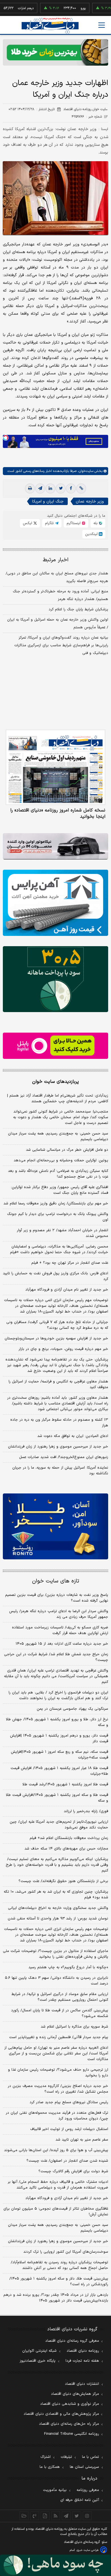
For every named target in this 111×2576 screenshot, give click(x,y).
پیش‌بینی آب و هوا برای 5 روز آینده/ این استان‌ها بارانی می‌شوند (56, 2150)
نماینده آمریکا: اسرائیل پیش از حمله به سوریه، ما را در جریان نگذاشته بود (60, 1471)
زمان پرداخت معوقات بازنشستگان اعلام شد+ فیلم (69, 1838)
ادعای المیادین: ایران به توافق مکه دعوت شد (73, 1436)
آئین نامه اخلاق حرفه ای (80, 2500)
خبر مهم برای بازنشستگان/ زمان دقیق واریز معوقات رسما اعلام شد (56, 1204)
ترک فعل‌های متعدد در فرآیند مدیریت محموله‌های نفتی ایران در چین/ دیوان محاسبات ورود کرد (57, 2116)
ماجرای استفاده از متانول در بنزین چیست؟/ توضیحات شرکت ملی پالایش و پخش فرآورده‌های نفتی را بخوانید (55, 1954)
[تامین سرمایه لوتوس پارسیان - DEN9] (55, 979)
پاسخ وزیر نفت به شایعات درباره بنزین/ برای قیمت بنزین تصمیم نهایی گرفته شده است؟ (57, 1598)
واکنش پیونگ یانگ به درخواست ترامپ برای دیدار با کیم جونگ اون (58, 1217)
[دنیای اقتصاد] (50, 26)
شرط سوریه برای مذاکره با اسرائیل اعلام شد (74, 2027)
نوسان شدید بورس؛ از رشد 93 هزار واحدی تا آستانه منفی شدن (58, 1919)
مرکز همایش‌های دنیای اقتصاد (75, 2394)
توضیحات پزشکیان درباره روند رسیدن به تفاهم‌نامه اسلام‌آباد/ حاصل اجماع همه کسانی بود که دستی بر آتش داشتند (59, 2265)
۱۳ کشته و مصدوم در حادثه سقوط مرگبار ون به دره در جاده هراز (59, 1423)
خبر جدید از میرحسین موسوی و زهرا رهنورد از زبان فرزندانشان (58, 1447)
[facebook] (71, 488)
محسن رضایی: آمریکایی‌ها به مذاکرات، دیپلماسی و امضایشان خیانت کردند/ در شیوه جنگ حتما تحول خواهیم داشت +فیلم (59, 1249)
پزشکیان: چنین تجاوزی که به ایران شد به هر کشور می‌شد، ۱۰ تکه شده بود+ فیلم (56, 1895)
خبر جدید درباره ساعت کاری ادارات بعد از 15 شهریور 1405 (62, 1644)
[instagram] (87, 2516)
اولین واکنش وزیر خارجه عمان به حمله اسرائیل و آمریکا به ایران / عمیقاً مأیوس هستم (58, 624)
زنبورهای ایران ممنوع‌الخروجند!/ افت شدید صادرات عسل (64, 1457)
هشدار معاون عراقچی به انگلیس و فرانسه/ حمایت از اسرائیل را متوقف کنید (58, 1384)
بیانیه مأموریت (55, 2490)
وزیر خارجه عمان (90, 501)
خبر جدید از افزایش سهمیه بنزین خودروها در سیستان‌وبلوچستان (56, 1339)
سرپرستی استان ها (84, 2467)
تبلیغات (66, 2457)
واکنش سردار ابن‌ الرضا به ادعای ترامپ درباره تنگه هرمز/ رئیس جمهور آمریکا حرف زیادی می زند (59, 1614)
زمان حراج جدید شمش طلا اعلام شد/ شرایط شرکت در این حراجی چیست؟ (56, 1657)
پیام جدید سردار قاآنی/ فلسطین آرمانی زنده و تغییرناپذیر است (59, 2037)
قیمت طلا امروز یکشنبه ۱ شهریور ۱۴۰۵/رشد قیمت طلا (65, 1784)
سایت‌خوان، (85, 471)
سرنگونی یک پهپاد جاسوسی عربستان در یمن (72, 1709)
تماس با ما (91, 2457)
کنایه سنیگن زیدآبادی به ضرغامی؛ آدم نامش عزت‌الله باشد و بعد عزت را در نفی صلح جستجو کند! (58, 1174)
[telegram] (40, 488)
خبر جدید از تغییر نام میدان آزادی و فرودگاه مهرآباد (67, 1290)
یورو (65, 8)
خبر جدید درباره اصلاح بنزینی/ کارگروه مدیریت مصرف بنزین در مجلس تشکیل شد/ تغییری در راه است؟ (58, 2089)
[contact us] (35, 2516)
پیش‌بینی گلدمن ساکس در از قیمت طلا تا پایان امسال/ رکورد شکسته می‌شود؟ (60, 2013)
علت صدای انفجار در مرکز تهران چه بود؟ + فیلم (70, 1263)
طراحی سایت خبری (88, 2550)
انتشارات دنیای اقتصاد (82, 2384)
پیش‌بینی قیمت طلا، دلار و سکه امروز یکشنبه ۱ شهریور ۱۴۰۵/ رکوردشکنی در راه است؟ (59, 2282)
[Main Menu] (102, 25)
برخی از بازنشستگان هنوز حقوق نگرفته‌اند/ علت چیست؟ (63, 1881)
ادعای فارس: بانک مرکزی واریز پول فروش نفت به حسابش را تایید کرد (55, 1276)
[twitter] (61, 488)
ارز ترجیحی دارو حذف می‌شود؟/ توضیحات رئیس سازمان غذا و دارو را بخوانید (58, 2073)
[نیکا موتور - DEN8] (55, 846)
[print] (30, 488)
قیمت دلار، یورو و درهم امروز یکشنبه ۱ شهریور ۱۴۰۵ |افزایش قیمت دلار (59, 1739)
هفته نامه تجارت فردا (82, 2361)
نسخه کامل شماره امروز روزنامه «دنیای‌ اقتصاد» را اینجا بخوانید (58, 813)
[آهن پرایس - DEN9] (55, 903)
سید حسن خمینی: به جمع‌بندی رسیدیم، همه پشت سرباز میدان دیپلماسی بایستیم (58, 1136)
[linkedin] (50, 488)
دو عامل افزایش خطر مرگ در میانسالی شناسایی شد (67, 1150)
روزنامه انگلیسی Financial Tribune (72, 2434)
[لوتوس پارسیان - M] (55, 2565)
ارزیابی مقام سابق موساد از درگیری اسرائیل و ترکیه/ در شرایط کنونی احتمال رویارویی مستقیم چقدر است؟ (60, 1997)
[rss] (56, 2516)
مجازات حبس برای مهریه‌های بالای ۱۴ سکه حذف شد (66, 1849)
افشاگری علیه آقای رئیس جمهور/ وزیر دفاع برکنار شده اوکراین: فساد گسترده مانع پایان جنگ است (59, 1190)
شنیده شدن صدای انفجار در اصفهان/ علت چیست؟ (67, 2161)
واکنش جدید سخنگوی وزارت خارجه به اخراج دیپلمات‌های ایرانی (58, 1908)
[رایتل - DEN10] (55, 1046)
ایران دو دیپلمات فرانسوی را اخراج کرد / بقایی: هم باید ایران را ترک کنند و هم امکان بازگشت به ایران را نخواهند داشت (58, 1695)
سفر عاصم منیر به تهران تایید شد (82, 2140)
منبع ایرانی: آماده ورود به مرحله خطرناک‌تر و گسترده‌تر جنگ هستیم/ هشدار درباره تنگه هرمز (60, 595)
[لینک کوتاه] (81, 488)
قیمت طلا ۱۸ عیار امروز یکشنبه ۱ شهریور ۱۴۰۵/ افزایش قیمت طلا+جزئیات (59, 1771)
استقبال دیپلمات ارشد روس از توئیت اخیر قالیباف (69, 2129)
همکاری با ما (50, 2467)
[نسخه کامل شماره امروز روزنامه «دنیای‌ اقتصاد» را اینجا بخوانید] (55, 767)
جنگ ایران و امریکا (48, 501)
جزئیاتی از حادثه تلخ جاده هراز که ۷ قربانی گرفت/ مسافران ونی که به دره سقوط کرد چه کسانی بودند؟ (57, 1325)
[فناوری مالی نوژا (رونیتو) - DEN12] (55, 1526)
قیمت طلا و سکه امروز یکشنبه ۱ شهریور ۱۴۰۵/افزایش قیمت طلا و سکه (57, 1798)
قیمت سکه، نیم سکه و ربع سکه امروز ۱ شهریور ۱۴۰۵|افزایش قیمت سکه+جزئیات (59, 1755)
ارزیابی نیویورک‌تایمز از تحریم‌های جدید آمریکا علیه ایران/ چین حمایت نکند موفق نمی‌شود (59, 1825)
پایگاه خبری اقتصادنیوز (38, 2361)
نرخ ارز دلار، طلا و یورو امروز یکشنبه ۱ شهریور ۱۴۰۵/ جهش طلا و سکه (57, 1722)
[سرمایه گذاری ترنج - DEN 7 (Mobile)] (55, 52)
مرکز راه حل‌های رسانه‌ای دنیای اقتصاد (69, 2424)
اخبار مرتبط (56, 560)
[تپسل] (6, 438)
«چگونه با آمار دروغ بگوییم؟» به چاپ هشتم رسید (68, 1967)
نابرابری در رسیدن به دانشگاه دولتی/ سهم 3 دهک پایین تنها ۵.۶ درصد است (56, 1981)
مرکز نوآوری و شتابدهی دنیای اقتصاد (70, 2404)
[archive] (24, 2516)
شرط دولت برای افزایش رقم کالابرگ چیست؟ (73, 2171)
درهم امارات (8, 8)
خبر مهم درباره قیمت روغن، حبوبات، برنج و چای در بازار (63, 1349)
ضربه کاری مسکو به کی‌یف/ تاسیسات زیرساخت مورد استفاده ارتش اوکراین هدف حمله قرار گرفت (60, 1630)
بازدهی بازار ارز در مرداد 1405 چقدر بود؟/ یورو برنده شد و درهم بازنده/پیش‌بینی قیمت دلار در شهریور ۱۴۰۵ (56, 2298)
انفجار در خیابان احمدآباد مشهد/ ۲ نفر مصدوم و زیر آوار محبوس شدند (62, 1233)
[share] (45, 2516)
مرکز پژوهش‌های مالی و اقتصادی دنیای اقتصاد (61, 2414)
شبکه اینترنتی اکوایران (39, 2351)
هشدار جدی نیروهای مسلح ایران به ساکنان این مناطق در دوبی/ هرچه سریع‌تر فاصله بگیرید (57, 577)
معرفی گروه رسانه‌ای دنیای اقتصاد (72, 2341)
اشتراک (46, 2457)
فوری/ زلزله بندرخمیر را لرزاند (86, 1811)
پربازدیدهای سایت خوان (55, 1082)
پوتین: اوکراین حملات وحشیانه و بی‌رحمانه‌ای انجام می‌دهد (61, 1160)
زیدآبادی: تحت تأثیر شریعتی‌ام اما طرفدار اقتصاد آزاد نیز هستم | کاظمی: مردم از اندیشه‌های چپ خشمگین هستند (58, 1099)
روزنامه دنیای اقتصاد (83, 2351)
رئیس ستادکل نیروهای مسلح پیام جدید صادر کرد (69, 2102)
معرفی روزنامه (88, 2490)
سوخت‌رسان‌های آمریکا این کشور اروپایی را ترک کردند (66, 2252)
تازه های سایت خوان (56, 1581)
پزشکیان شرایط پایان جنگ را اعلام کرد (78, 609)
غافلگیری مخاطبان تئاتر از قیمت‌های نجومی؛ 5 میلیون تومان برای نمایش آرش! (56, 2212)
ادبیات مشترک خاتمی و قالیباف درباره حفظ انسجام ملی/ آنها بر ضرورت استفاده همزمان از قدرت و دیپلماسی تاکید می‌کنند (58, 2185)
